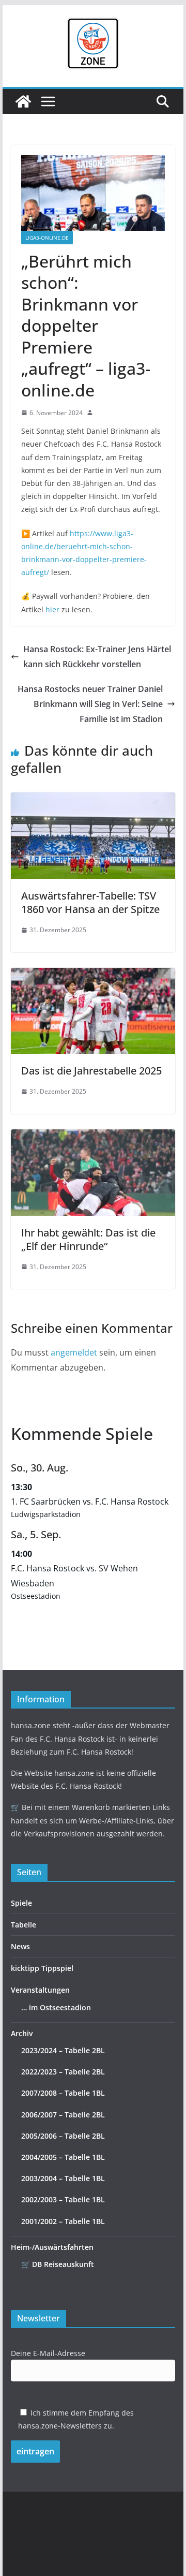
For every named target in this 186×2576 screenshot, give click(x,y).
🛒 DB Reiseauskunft (58, 2264)
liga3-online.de (47, 238)
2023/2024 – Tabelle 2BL (63, 2050)
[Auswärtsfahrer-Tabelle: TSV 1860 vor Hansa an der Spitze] (93, 800)
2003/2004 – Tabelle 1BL (63, 2178)
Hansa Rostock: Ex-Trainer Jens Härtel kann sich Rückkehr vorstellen (97, 657)
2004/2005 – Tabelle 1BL (63, 2157)
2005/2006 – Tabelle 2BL (63, 2136)
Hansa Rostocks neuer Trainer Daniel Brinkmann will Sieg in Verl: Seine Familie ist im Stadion (90, 704)
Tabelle (24, 1925)
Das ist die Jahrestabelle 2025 (91, 1071)
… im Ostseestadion (56, 2007)
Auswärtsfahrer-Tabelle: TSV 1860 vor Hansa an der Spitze (90, 902)
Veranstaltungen (40, 1990)
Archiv (22, 2033)
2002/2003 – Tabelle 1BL (63, 2199)
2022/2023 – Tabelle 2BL (63, 2072)
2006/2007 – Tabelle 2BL (63, 2115)
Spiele (21, 1903)
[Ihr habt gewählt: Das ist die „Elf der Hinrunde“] (93, 1137)
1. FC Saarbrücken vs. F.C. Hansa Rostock (90, 1502)
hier (52, 609)
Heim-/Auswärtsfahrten (52, 2247)
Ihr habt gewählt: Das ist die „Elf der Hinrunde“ (88, 1239)
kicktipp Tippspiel (42, 1968)
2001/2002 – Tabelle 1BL (63, 2221)
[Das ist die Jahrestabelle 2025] (93, 975)
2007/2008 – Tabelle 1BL (63, 2093)
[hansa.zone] (23, 101)
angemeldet (74, 1352)
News (20, 1946)
